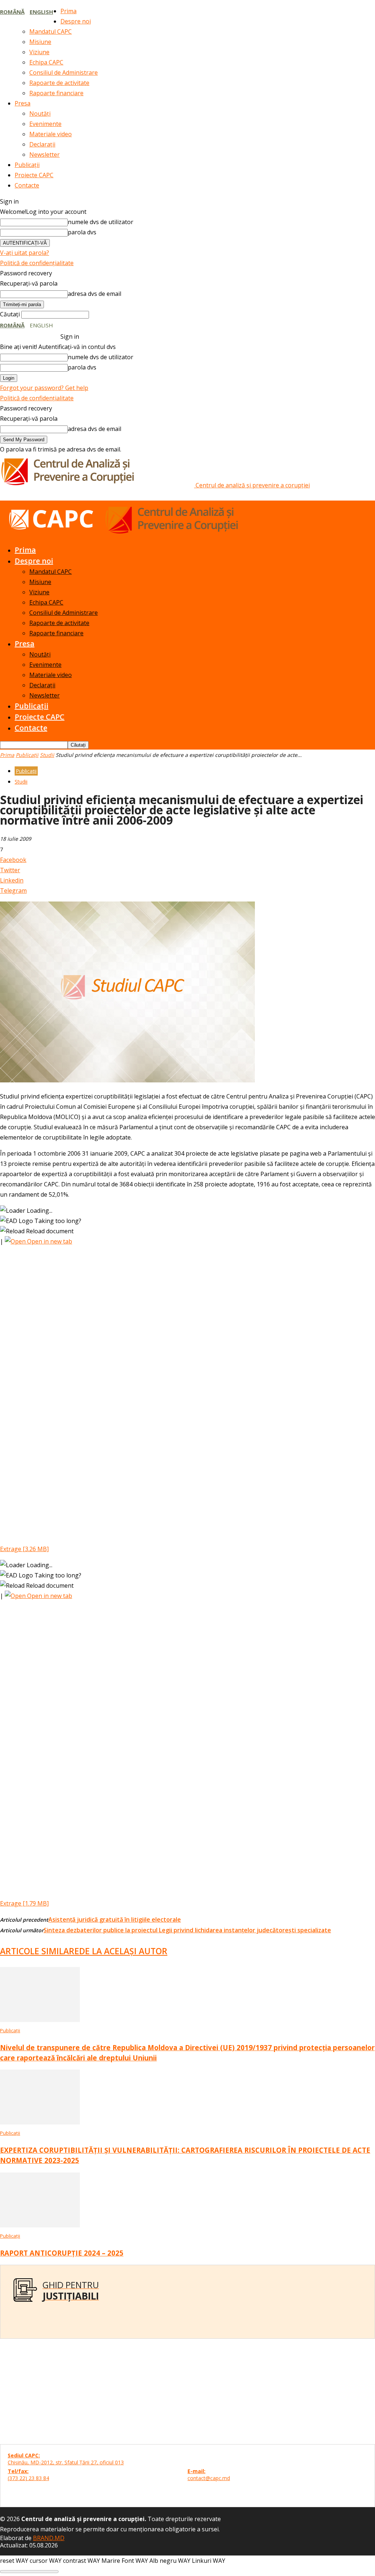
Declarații (42, 144)
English (41, 12)
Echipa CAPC (46, 62)
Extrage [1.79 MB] (24, 1903)
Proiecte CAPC (34, 175)
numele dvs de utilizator (101, 222)
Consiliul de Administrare (64, 73)
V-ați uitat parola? (25, 253)
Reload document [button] (49, 1231)
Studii (47, 755)
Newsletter (44, 155)
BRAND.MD (49, 2538)
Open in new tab (49, 1241)
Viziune (39, 52)
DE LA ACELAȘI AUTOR (123, 1951)
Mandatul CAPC (51, 31)
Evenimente (45, 124)
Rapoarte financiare (56, 93)
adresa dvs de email (94, 294)
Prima (68, 11)
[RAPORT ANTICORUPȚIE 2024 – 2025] (40, 2225)
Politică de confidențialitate (37, 263)
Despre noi (76, 21)
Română (12, 12)
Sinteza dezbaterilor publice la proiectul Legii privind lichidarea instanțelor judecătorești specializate (187, 1930)
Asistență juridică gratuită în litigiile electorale (115, 1919)
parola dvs (82, 232)
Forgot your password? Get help (44, 388)
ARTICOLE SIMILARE (40, 1951)
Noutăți (40, 114)
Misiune (40, 42)
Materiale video (51, 134)
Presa (23, 103)
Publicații (27, 165)
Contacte (27, 185)
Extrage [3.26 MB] (24, 1549)
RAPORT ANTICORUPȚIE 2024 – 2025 (62, 2253)
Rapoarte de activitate (59, 83)
